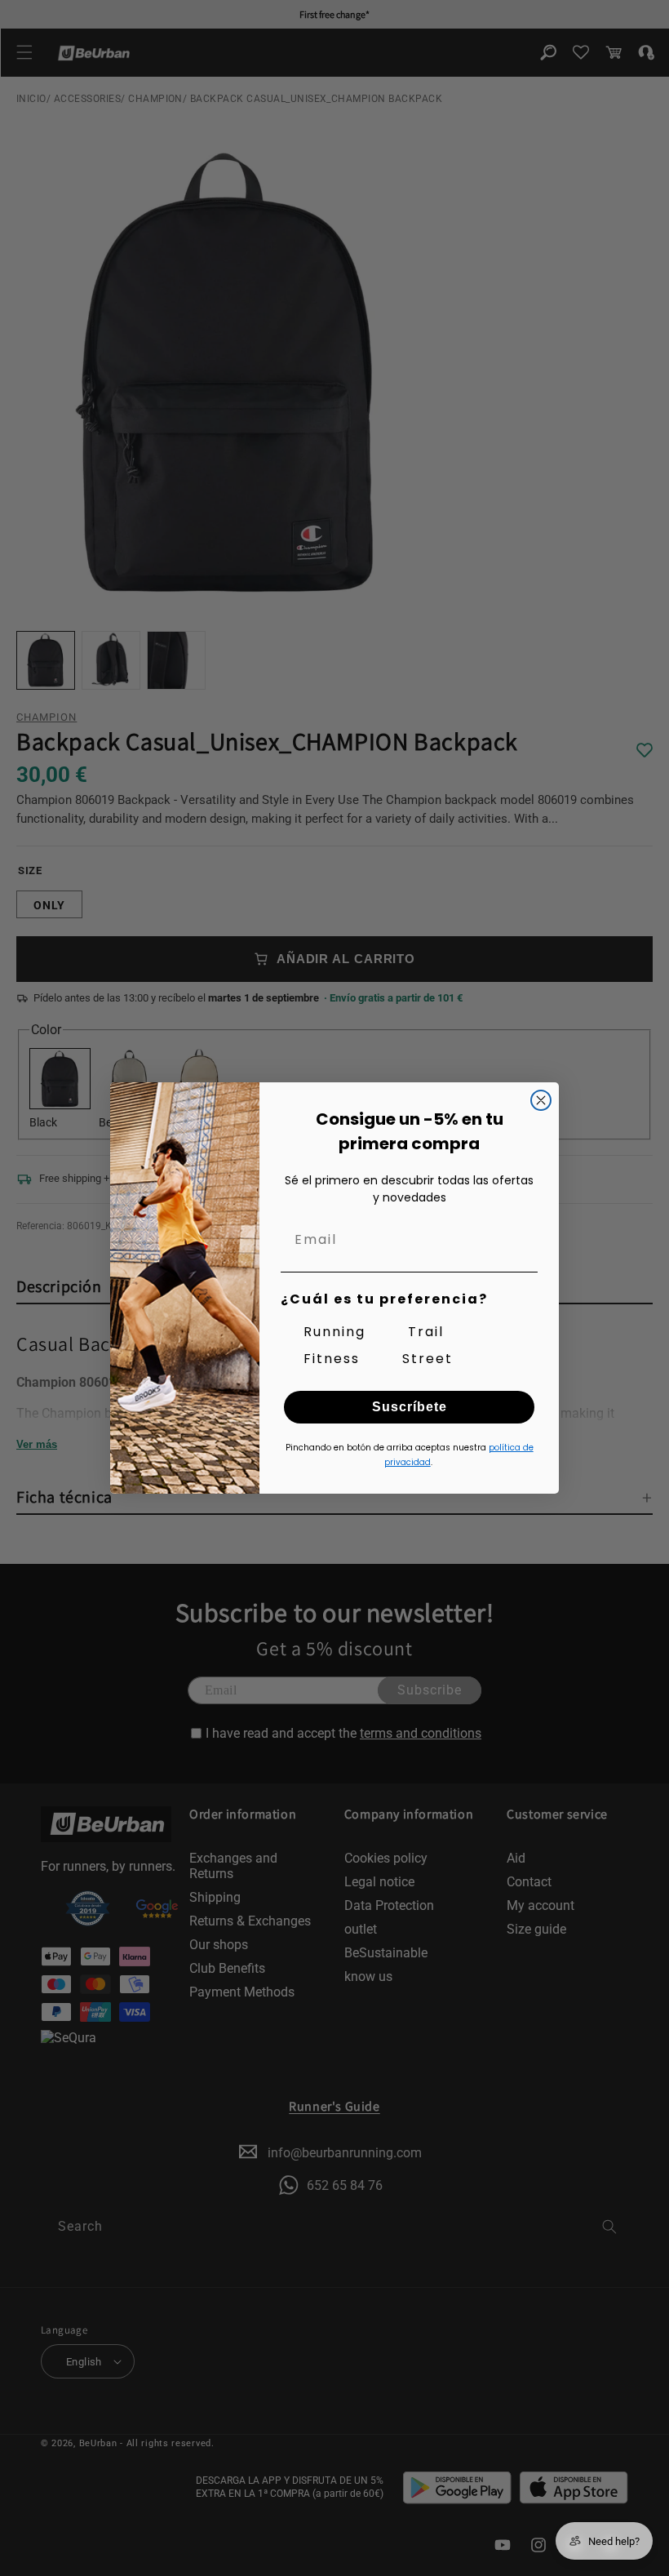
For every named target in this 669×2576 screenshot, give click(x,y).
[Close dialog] (541, 1100)
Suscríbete (410, 1407)
